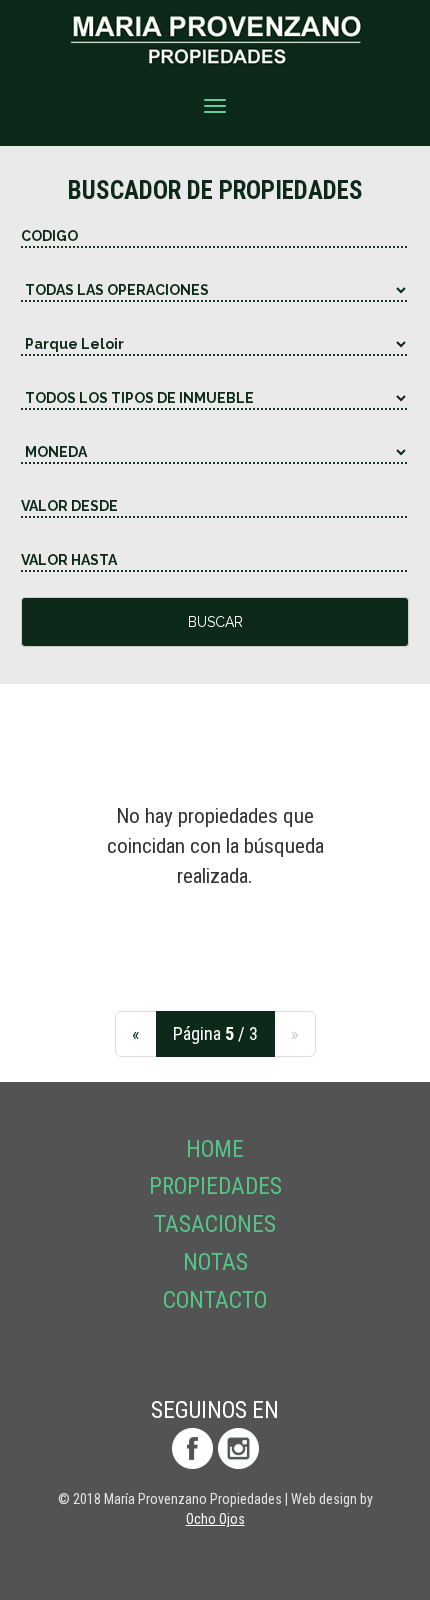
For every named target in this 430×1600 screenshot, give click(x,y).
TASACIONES (215, 1224)
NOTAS (215, 1262)
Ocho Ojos (215, 1519)
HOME (215, 1149)
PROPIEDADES (215, 1186)
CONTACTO (215, 1300)
